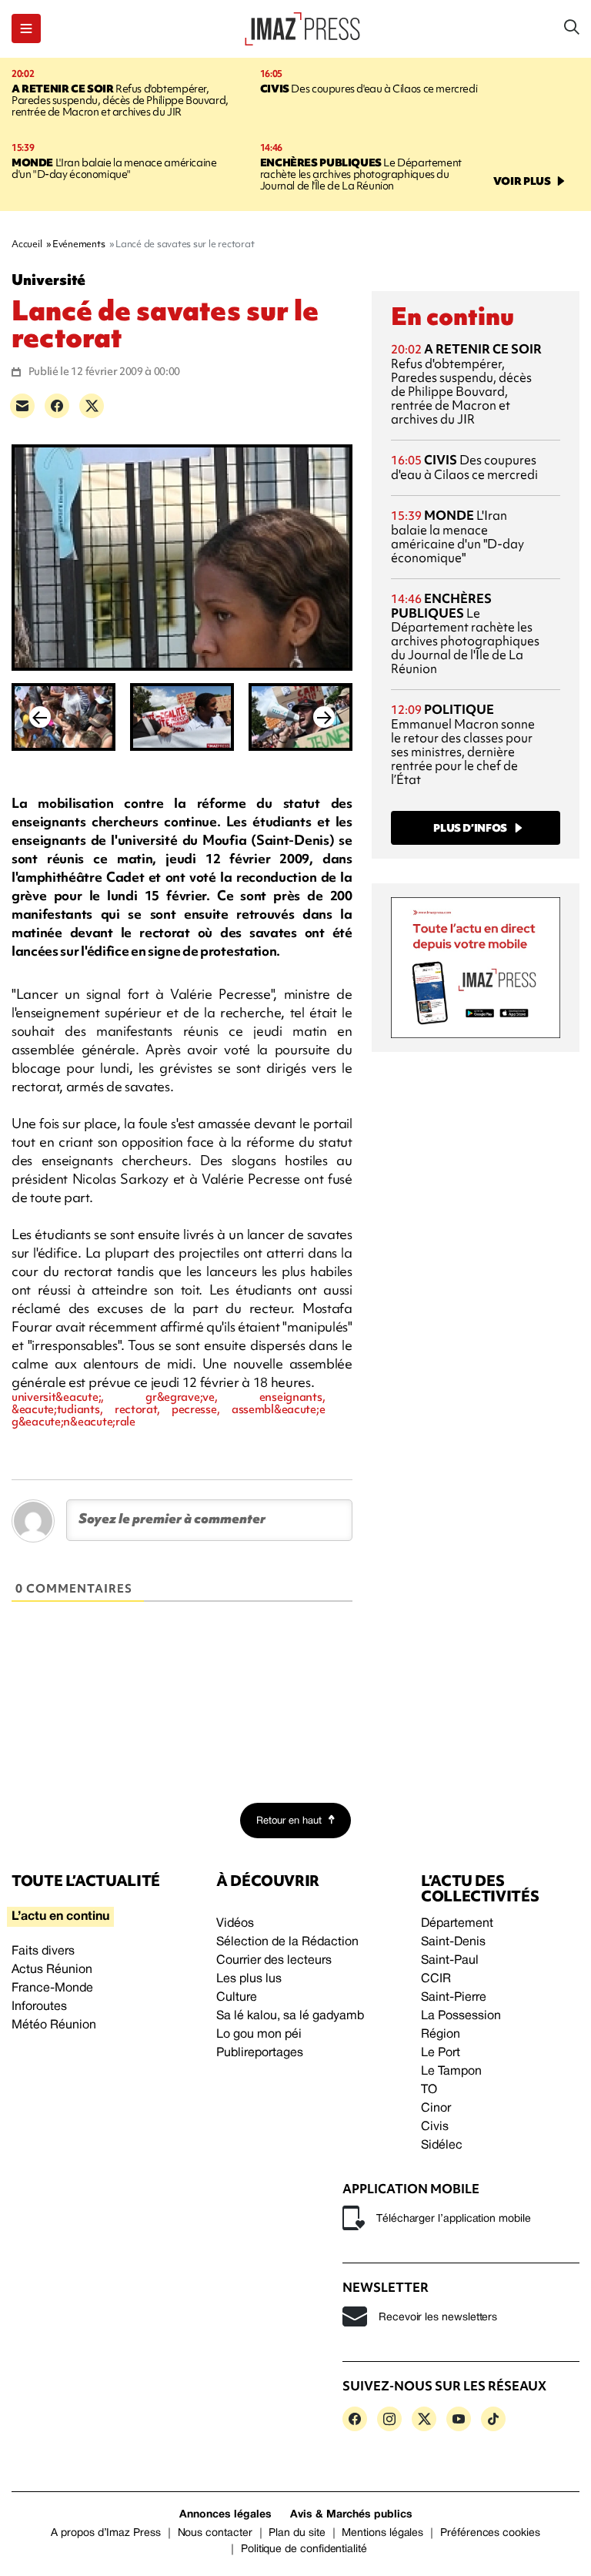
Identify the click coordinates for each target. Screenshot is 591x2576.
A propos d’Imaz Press (106, 2533)
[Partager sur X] (92, 406)
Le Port (441, 2053)
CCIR (436, 1979)
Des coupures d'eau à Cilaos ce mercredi (369, 89)
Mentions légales (382, 2533)
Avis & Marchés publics (351, 2515)
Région (441, 2035)
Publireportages (260, 2053)
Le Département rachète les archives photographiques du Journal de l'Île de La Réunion (361, 174)
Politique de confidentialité (304, 2549)
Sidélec (442, 2146)
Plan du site (297, 2533)
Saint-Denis (453, 1942)
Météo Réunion (54, 2025)
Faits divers (43, 1951)
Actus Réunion (52, 1970)
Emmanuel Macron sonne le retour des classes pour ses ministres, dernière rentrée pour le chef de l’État (463, 744)
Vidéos (235, 1924)
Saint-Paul (450, 1961)
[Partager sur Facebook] (57, 406)
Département (457, 1924)
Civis (435, 2127)
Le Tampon (451, 2072)
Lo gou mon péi (259, 2035)
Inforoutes (39, 2007)
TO (429, 2090)
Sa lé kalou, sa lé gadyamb (290, 2016)
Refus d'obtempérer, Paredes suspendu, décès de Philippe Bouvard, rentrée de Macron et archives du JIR (120, 100)
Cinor (436, 2109)
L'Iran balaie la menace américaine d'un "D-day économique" (114, 168)
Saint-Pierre (454, 1998)
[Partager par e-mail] (22, 406)
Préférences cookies (490, 2533)
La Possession (461, 2016)
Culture (237, 1998)
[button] (26, 28)
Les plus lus (249, 1979)
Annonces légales (225, 2515)
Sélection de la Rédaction (287, 1942)
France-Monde (52, 1988)
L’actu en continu (60, 1917)
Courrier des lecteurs (274, 1961)
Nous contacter (215, 2533)
